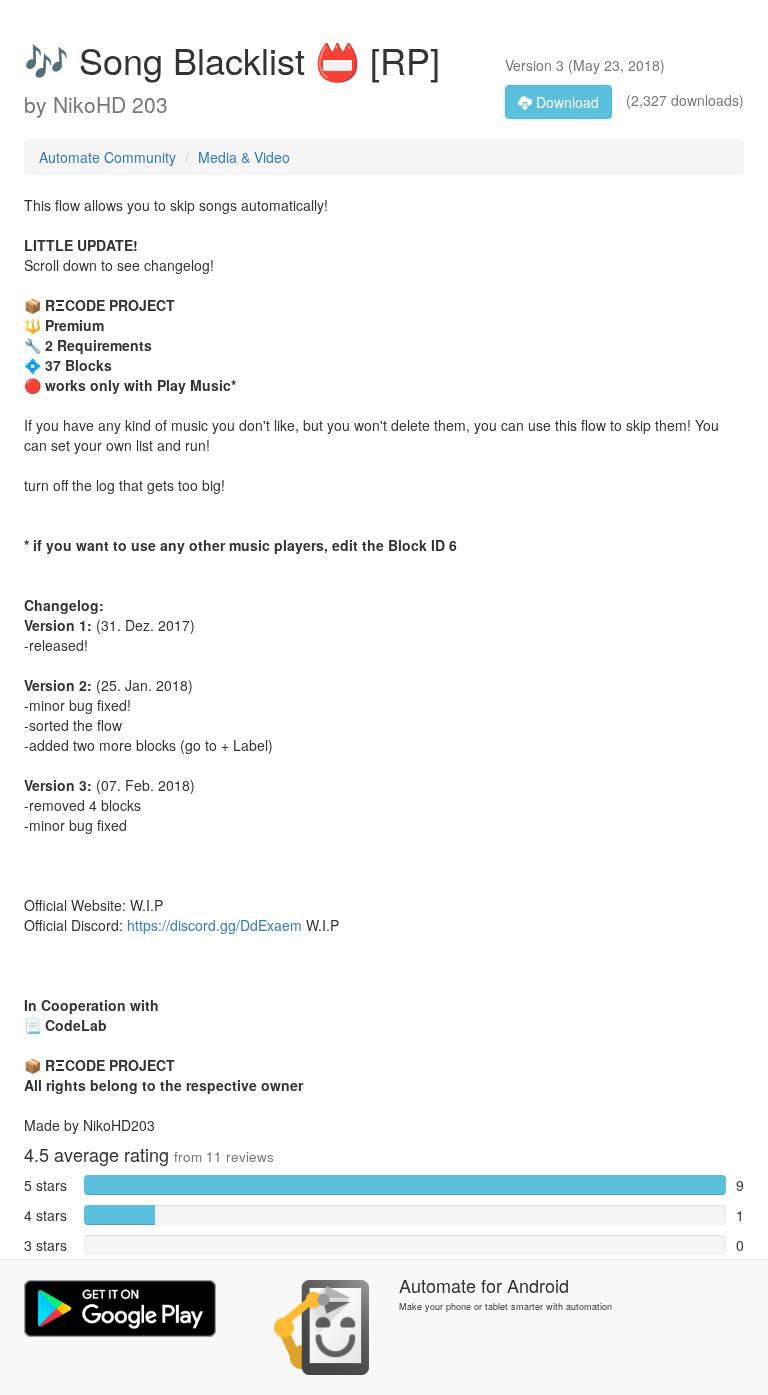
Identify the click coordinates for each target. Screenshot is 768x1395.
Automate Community (107, 157)
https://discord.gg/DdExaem (214, 925)
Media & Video (244, 157)
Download (565, 102)
